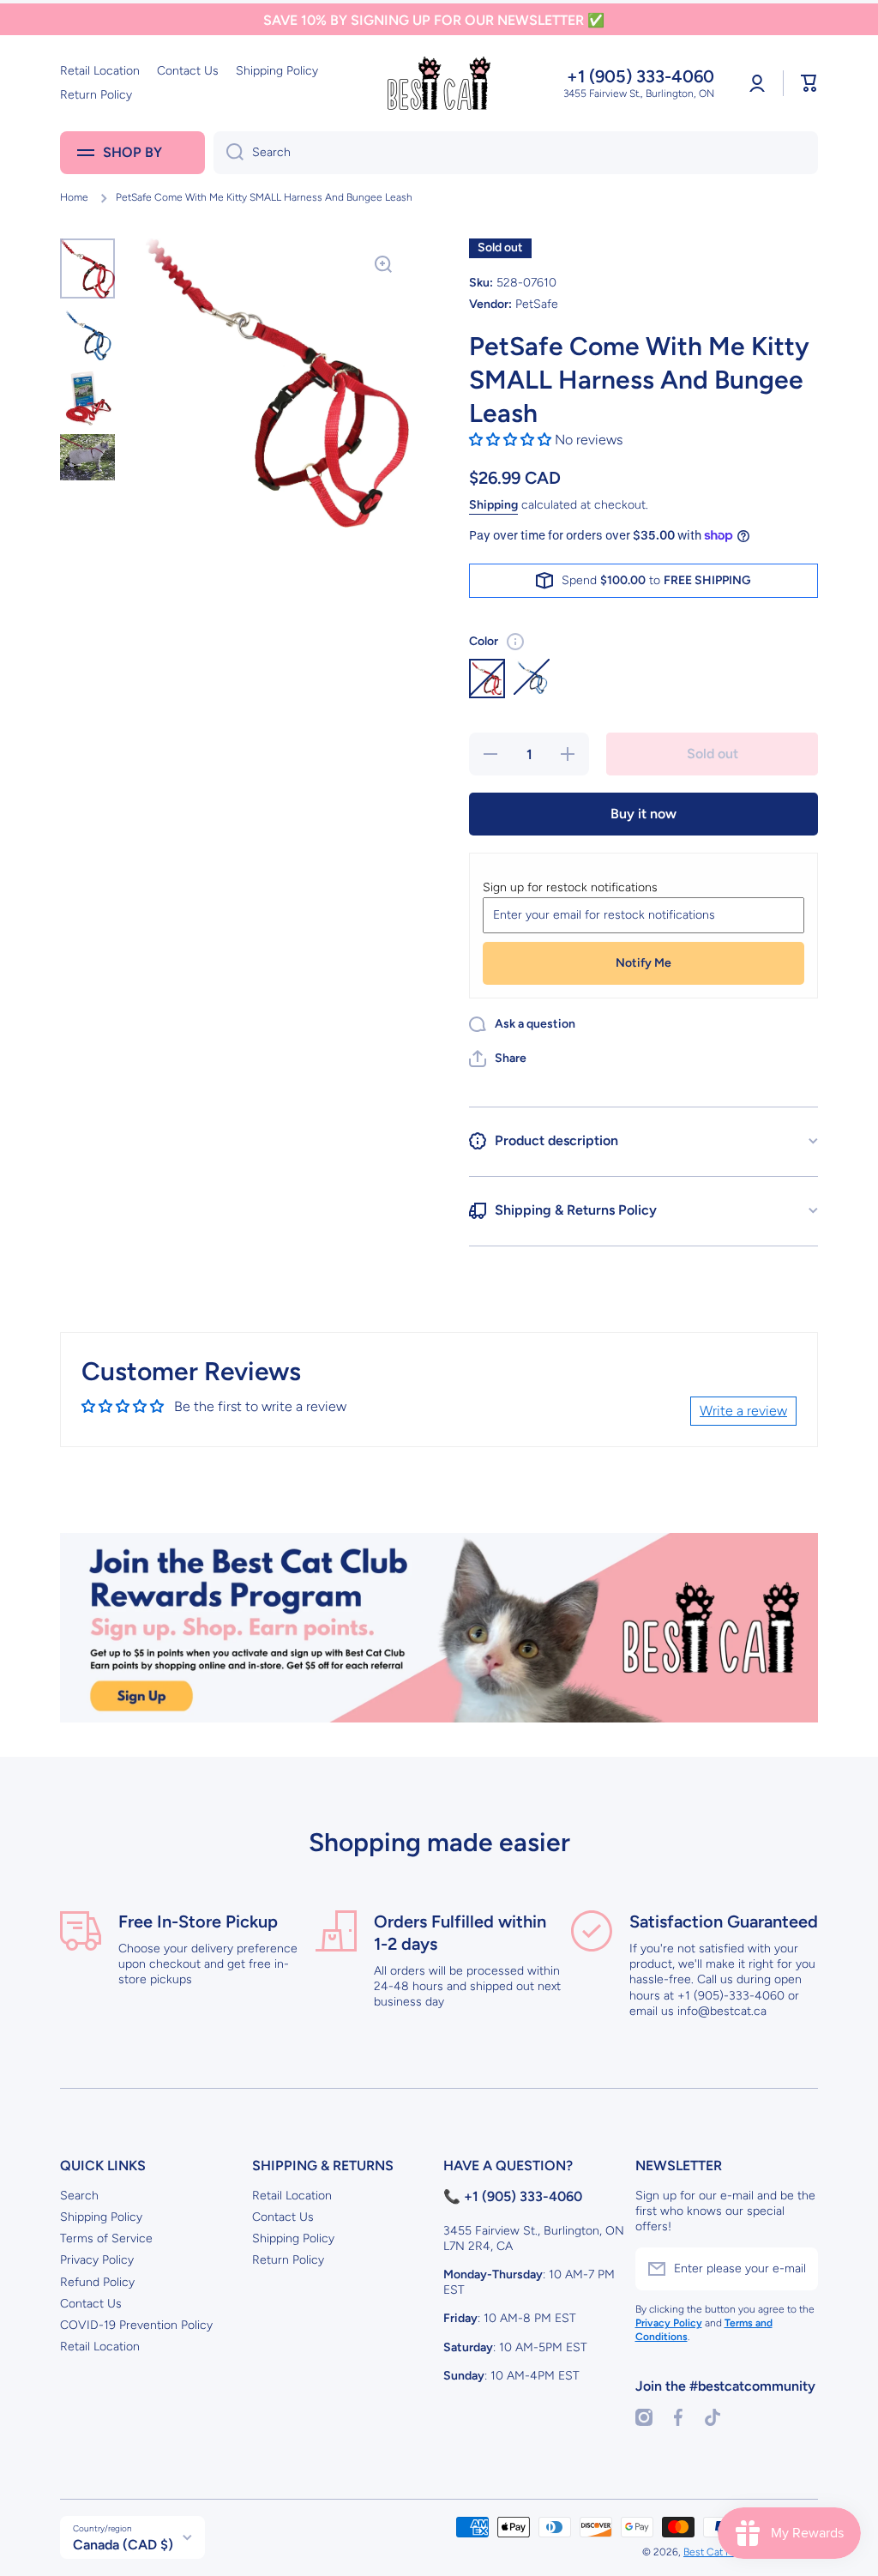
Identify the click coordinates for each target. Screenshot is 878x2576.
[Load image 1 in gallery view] (87, 268)
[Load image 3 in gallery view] (87, 398)
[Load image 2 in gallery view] (87, 335)
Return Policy (288, 2260)
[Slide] (515, 642)
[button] (809, 83)
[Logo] (439, 83)
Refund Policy (97, 2282)
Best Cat (704, 2552)
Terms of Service (106, 2238)
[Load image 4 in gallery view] (87, 457)
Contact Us (91, 2304)
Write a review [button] (743, 1411)
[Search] (229, 153)
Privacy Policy (97, 2260)
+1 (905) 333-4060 (640, 76)
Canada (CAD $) (123, 2545)
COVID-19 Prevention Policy (136, 2325)
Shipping (493, 505)
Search (79, 2196)
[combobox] (516, 153)
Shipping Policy (101, 2217)
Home (74, 197)
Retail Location (100, 2347)
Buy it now (643, 814)
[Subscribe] (797, 2269)
